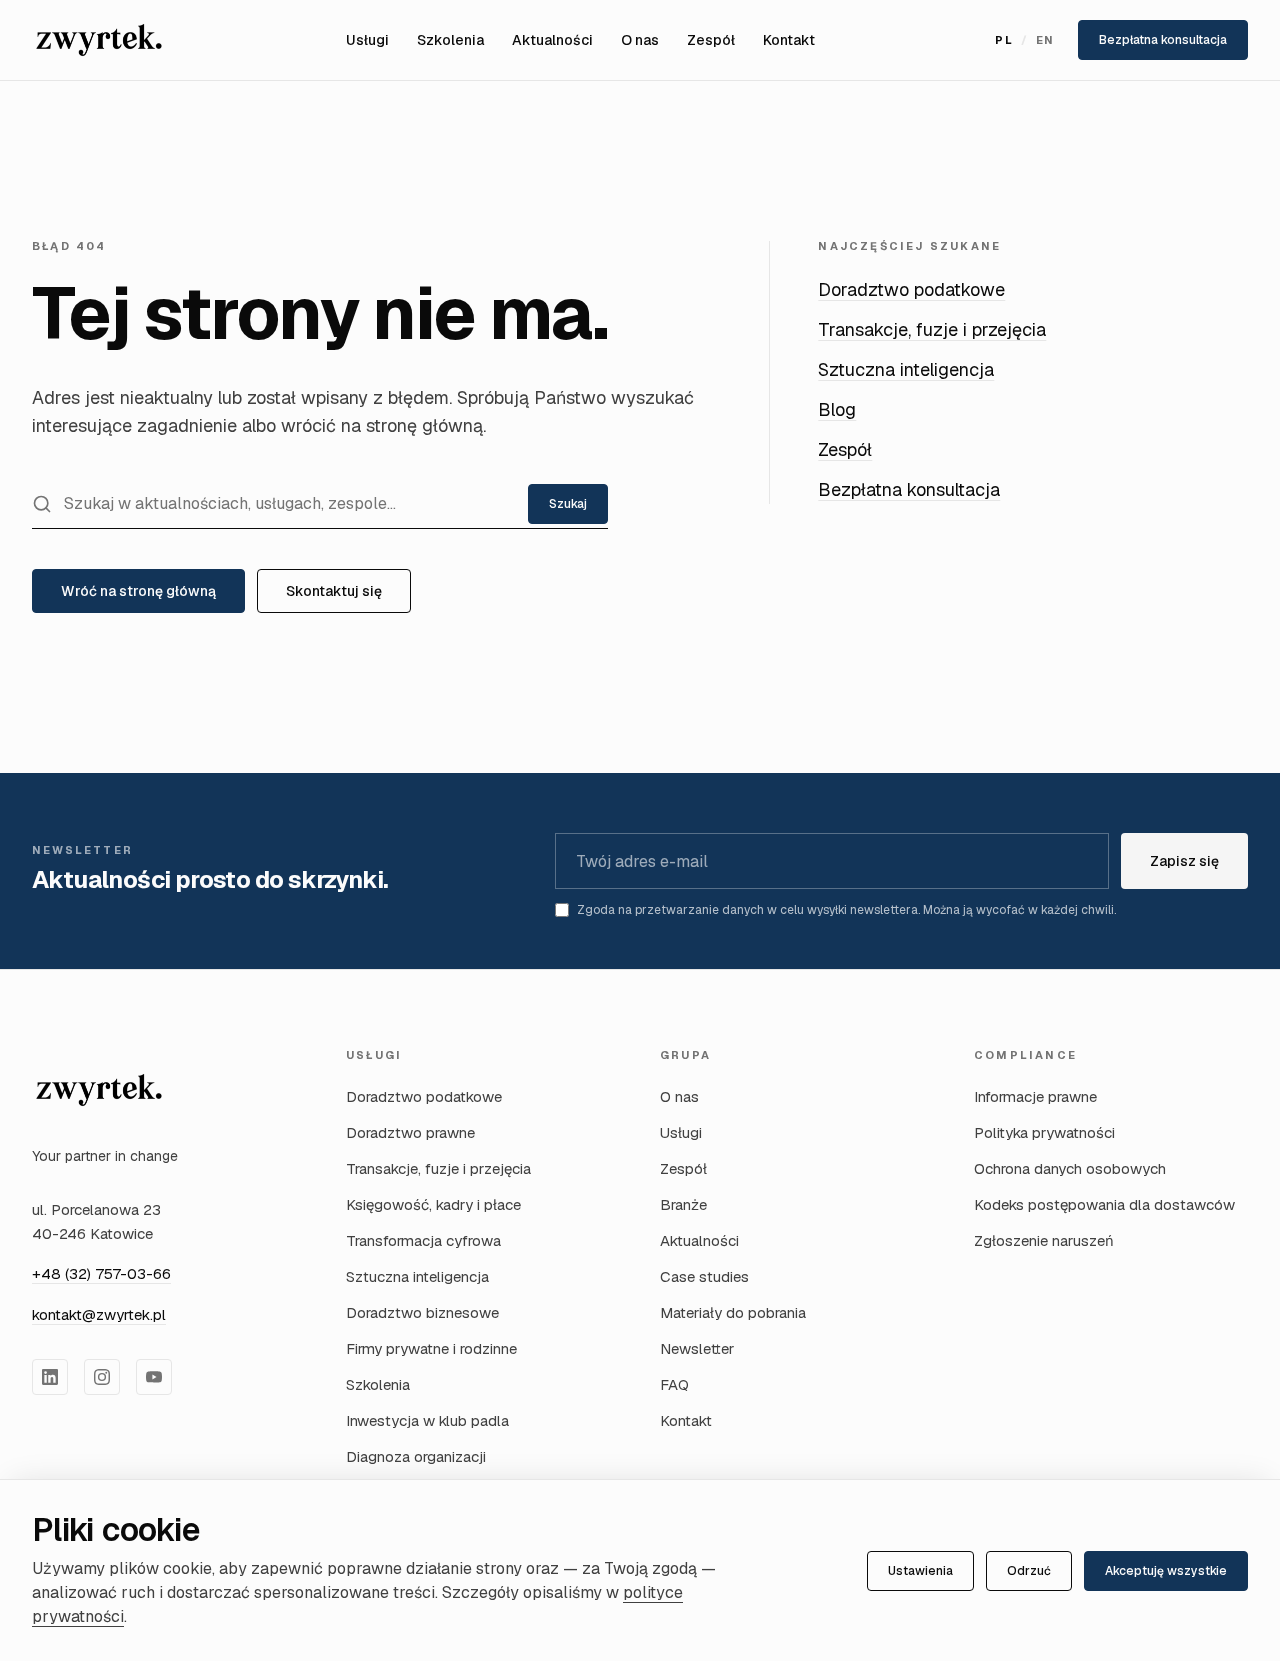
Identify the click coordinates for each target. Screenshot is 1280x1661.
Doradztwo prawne (410, 1132)
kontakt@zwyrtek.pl (99, 1314)
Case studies (704, 1276)
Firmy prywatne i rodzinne (431, 1348)
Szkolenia (450, 40)
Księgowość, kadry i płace (433, 1204)
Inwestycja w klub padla (427, 1420)
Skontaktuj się (334, 591)
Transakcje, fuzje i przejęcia (932, 329)
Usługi (367, 40)
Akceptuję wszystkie (1166, 1571)
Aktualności (552, 40)
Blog (837, 409)
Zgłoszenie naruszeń (1044, 1240)
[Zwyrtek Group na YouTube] (154, 1377)
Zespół (711, 40)
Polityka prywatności (1044, 1132)
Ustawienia (920, 1571)
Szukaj (568, 504)
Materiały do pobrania (733, 1312)
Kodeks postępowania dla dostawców (1104, 1204)
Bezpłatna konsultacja (1163, 40)
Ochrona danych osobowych (1070, 1168)
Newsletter (697, 1348)
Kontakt (789, 40)
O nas (640, 40)
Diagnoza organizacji (416, 1456)
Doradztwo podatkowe (911, 289)
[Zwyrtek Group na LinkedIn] (50, 1377)
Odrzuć (1029, 1571)
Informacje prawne (1035, 1096)
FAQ (674, 1384)
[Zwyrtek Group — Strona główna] (99, 40)
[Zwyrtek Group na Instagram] (102, 1377)
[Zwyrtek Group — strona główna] (99, 1090)
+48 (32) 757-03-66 (101, 1273)
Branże (683, 1204)
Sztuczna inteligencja (906, 369)
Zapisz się (1184, 861)
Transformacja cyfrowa (423, 1240)
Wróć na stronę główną (138, 591)
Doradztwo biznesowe (422, 1312)
